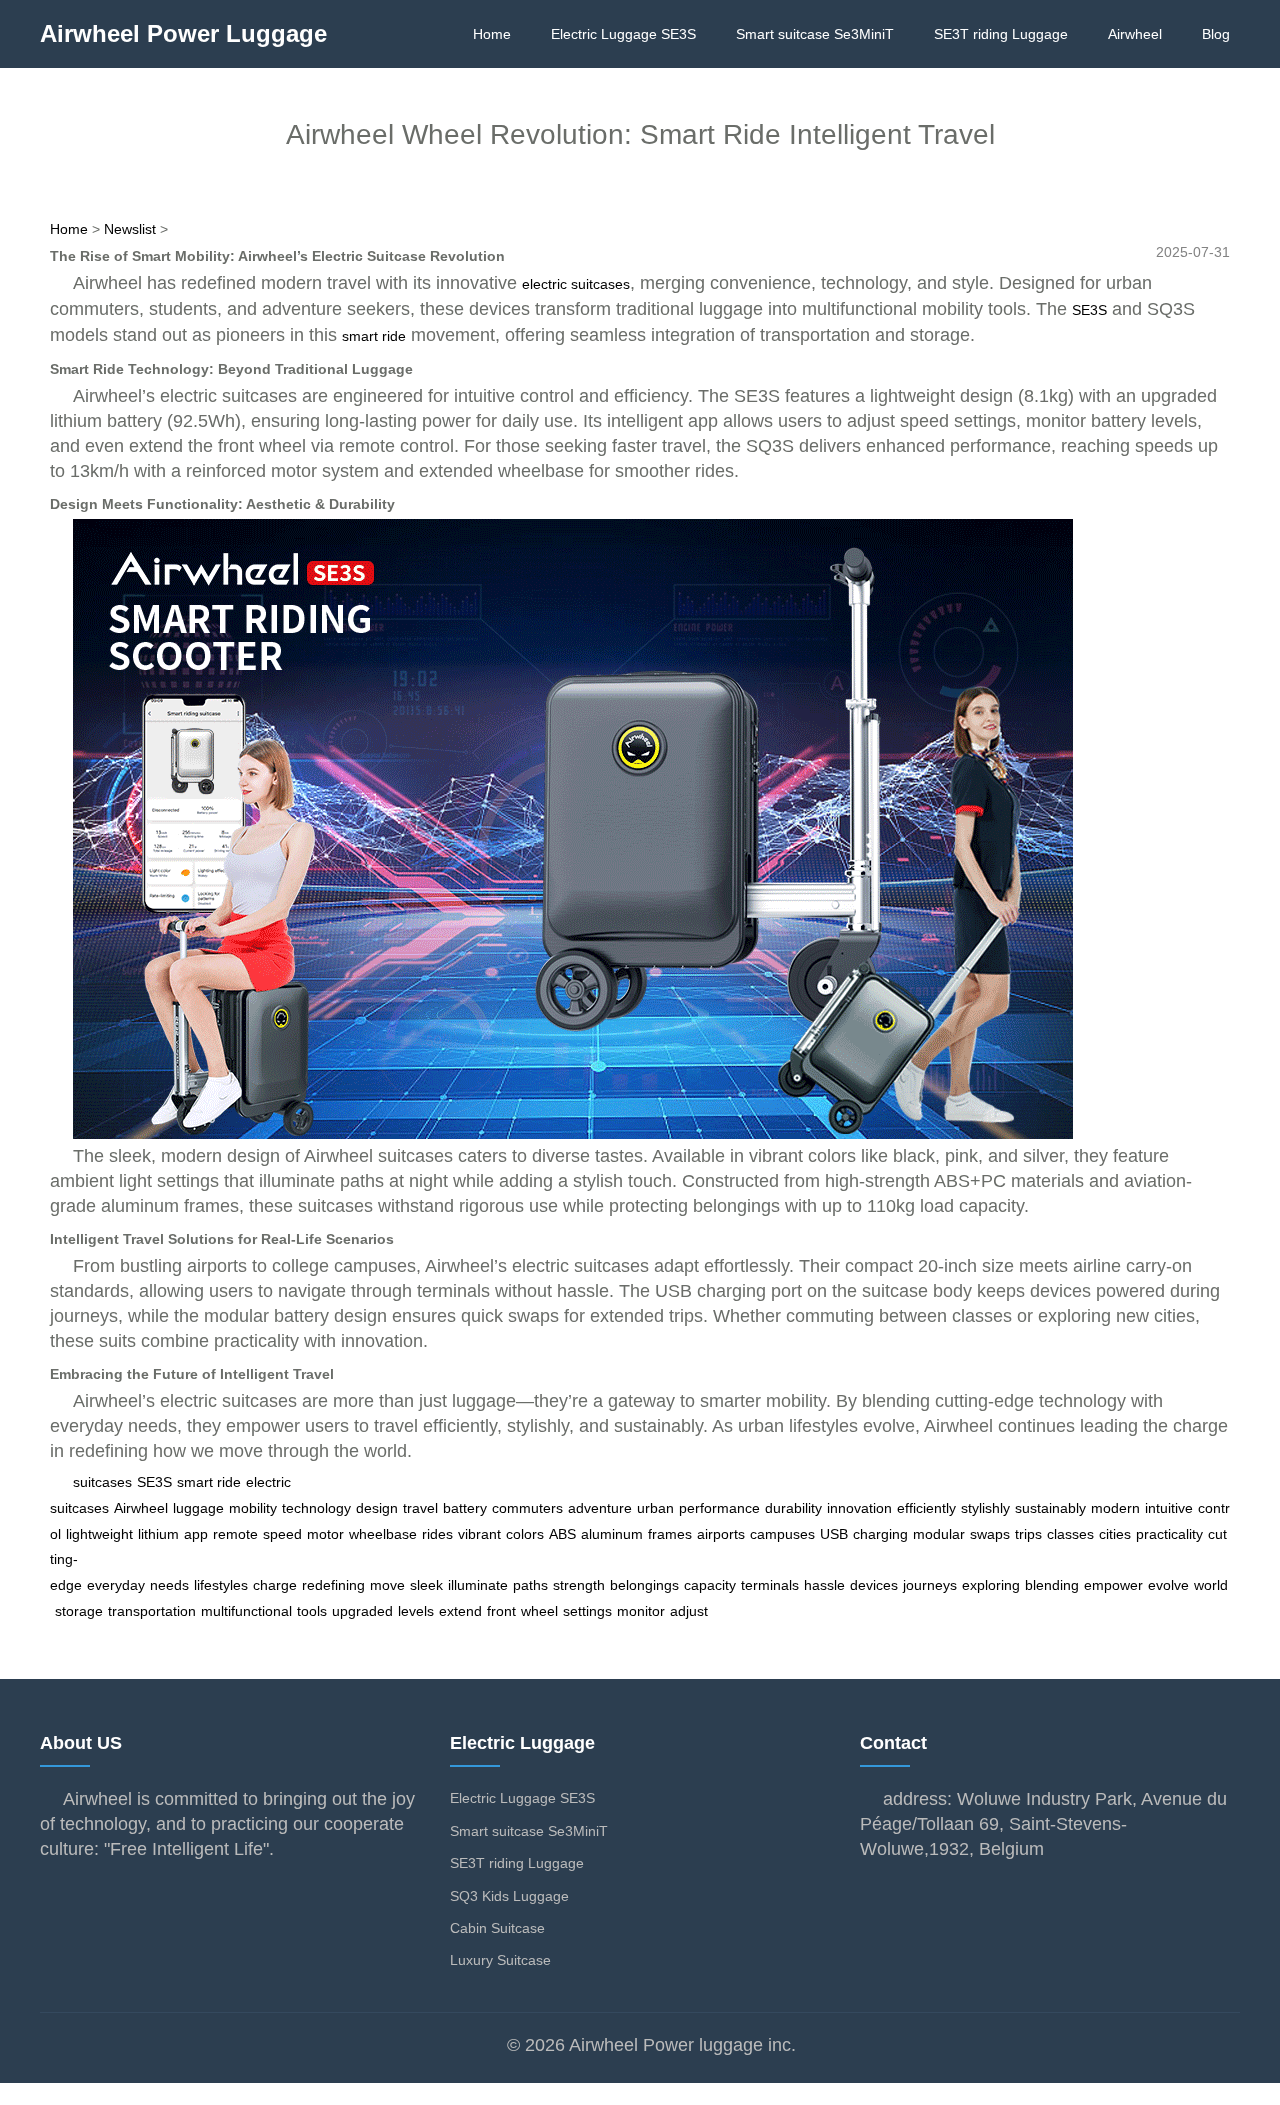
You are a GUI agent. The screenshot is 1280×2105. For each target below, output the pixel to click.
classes (1070, 1534)
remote (235, 1534)
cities (1115, 1534)
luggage (198, 1508)
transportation (152, 1611)
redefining (333, 1585)
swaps (990, 1534)
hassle (824, 1585)
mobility (253, 1508)
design (377, 1508)
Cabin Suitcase (497, 1928)
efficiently (926, 1508)
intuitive (1169, 1508)
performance (719, 1508)
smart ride (374, 336)
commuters (527, 1508)
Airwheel (1135, 34)
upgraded (362, 1611)
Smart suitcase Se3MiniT (815, 34)
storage (79, 1611)
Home (492, 34)
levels (416, 1611)
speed (282, 1534)
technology (316, 1508)
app (196, 1534)
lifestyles (221, 1585)
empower (1113, 1585)
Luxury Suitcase (500, 1960)
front (501, 1611)
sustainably (1050, 1508)
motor (325, 1534)
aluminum (612, 1534)
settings (587, 1611)
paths (530, 1585)
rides (437, 1534)
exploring (991, 1585)
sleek (426, 1585)
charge (275, 1585)
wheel (539, 1611)
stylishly (985, 1508)
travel (420, 1508)
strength (579, 1585)
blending (1052, 1585)
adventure (600, 1508)
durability (793, 1508)
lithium (158, 1534)
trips (1028, 1534)
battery (465, 1508)
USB (834, 1534)
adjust (689, 1611)
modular (939, 1534)
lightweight (99, 1534)
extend (460, 1611)
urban (655, 1508)
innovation (859, 1508)
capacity (710, 1585)
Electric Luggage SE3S (623, 34)
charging (880, 1534)
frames (670, 1534)
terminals (770, 1585)
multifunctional (246, 1611)
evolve (1168, 1585)
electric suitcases (576, 284)
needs (169, 1585)
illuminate (478, 1585)
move (387, 1585)
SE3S (1089, 310)
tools (312, 1611)
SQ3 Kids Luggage (509, 1896)
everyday (116, 1585)
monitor (641, 1611)
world (1211, 1585)
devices (874, 1585)
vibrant (479, 1534)
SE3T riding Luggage (1001, 34)
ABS (562, 1534)
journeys (930, 1585)
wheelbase (383, 1534)
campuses (782, 1534)
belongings (644, 1585)
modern (1115, 1508)
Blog (1216, 34)
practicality (1169, 1534)
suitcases (102, 1482)
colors (525, 1534)
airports (721, 1534)
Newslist (130, 229)
